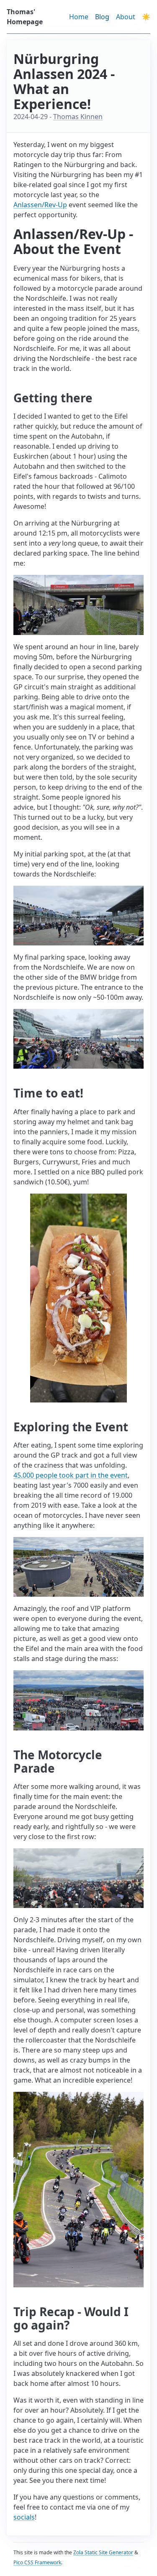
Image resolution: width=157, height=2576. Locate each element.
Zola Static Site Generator (103, 2552)
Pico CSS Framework (37, 2562)
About (126, 17)
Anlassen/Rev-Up (40, 205)
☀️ (146, 17)
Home (79, 17)
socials (24, 2517)
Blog (102, 17)
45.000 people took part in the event (71, 1475)
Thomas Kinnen (78, 117)
